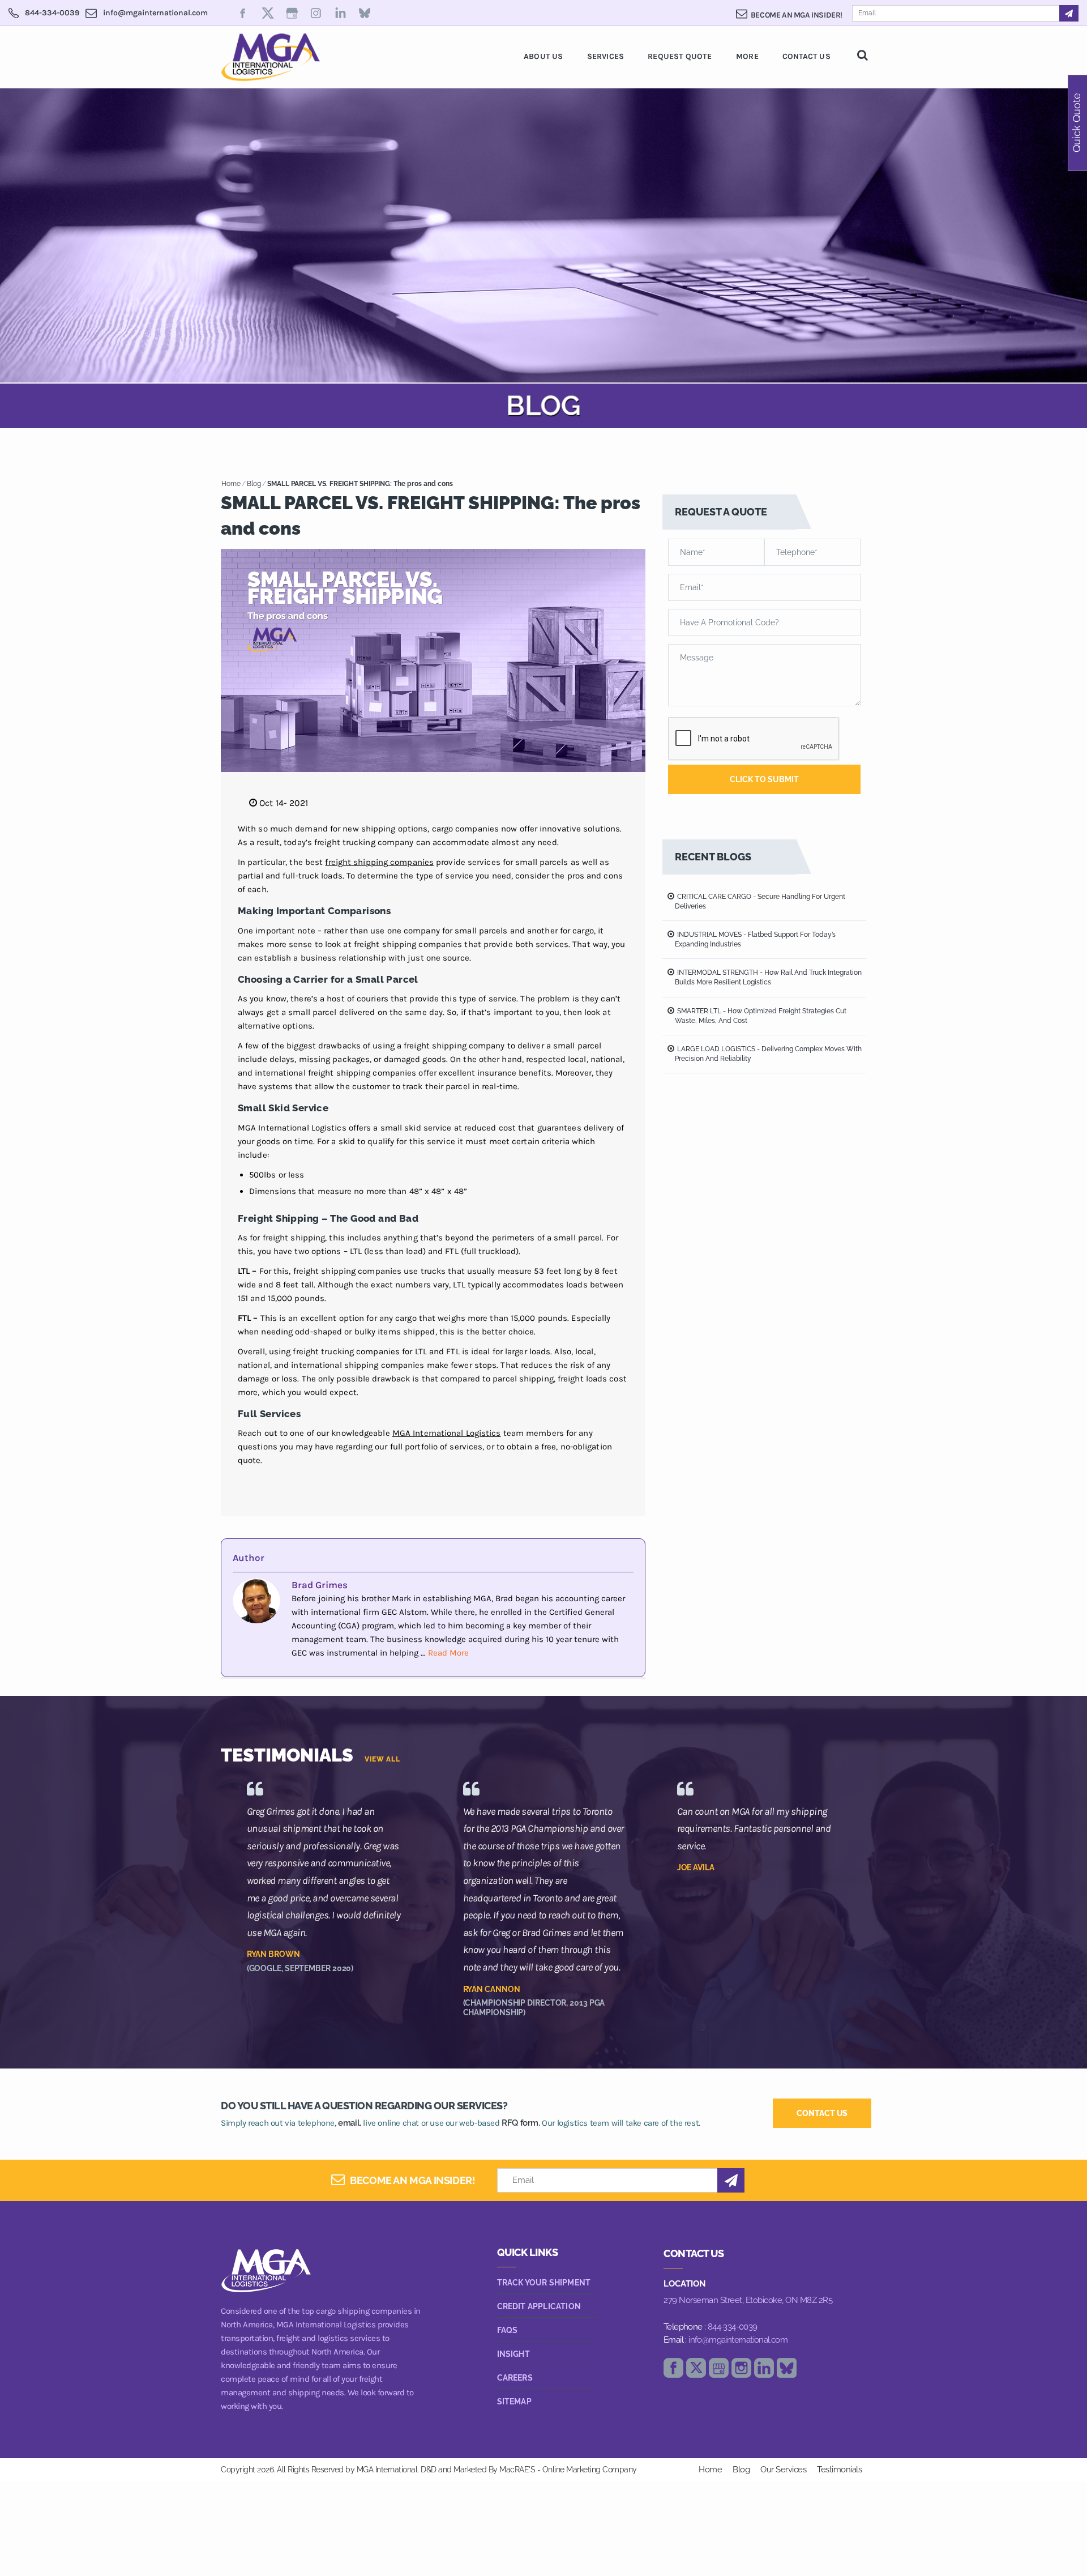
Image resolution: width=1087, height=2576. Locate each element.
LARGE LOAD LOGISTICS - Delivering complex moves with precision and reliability (768, 1054)
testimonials (839, 2470)
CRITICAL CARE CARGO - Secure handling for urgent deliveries (760, 901)
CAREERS (515, 2378)
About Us (543, 56)
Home (231, 484)
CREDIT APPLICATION (539, 2306)
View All (382, 1759)
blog (741, 2470)
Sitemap (514, 2402)
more (747, 56)
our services (783, 2470)
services (606, 56)
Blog (254, 484)
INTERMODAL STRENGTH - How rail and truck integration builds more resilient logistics (768, 977)
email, (350, 2123)
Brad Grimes (320, 1585)
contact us (822, 2113)
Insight (513, 2354)
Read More (448, 1653)
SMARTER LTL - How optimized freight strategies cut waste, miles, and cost (761, 1016)
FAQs (508, 2330)
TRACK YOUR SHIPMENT (544, 2283)
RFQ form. (521, 2123)
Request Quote (680, 56)
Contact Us (806, 56)
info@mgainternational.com (738, 2340)
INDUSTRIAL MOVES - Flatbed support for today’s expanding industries (755, 939)
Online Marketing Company (590, 2470)
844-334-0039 (733, 2327)
